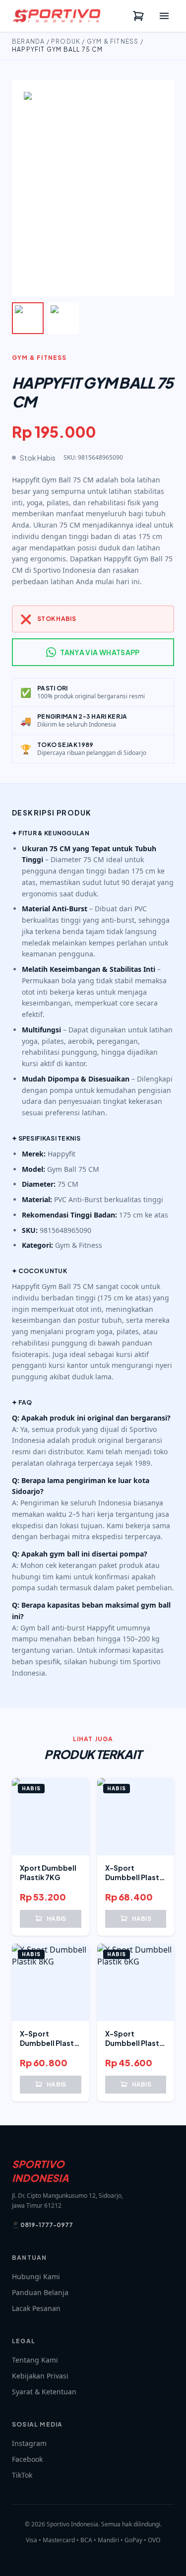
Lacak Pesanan (36, 2308)
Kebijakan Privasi (40, 2376)
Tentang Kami (35, 2360)
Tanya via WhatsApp (100, 652)
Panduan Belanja (40, 2292)
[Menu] (164, 16)
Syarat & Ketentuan (44, 2392)
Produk (66, 41)
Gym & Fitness (113, 41)
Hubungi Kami (36, 2276)
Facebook (27, 2459)
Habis (57, 1919)
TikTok (22, 2475)
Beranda (28, 41)
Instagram (29, 2443)
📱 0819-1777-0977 (42, 2225)
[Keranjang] (138, 16)
